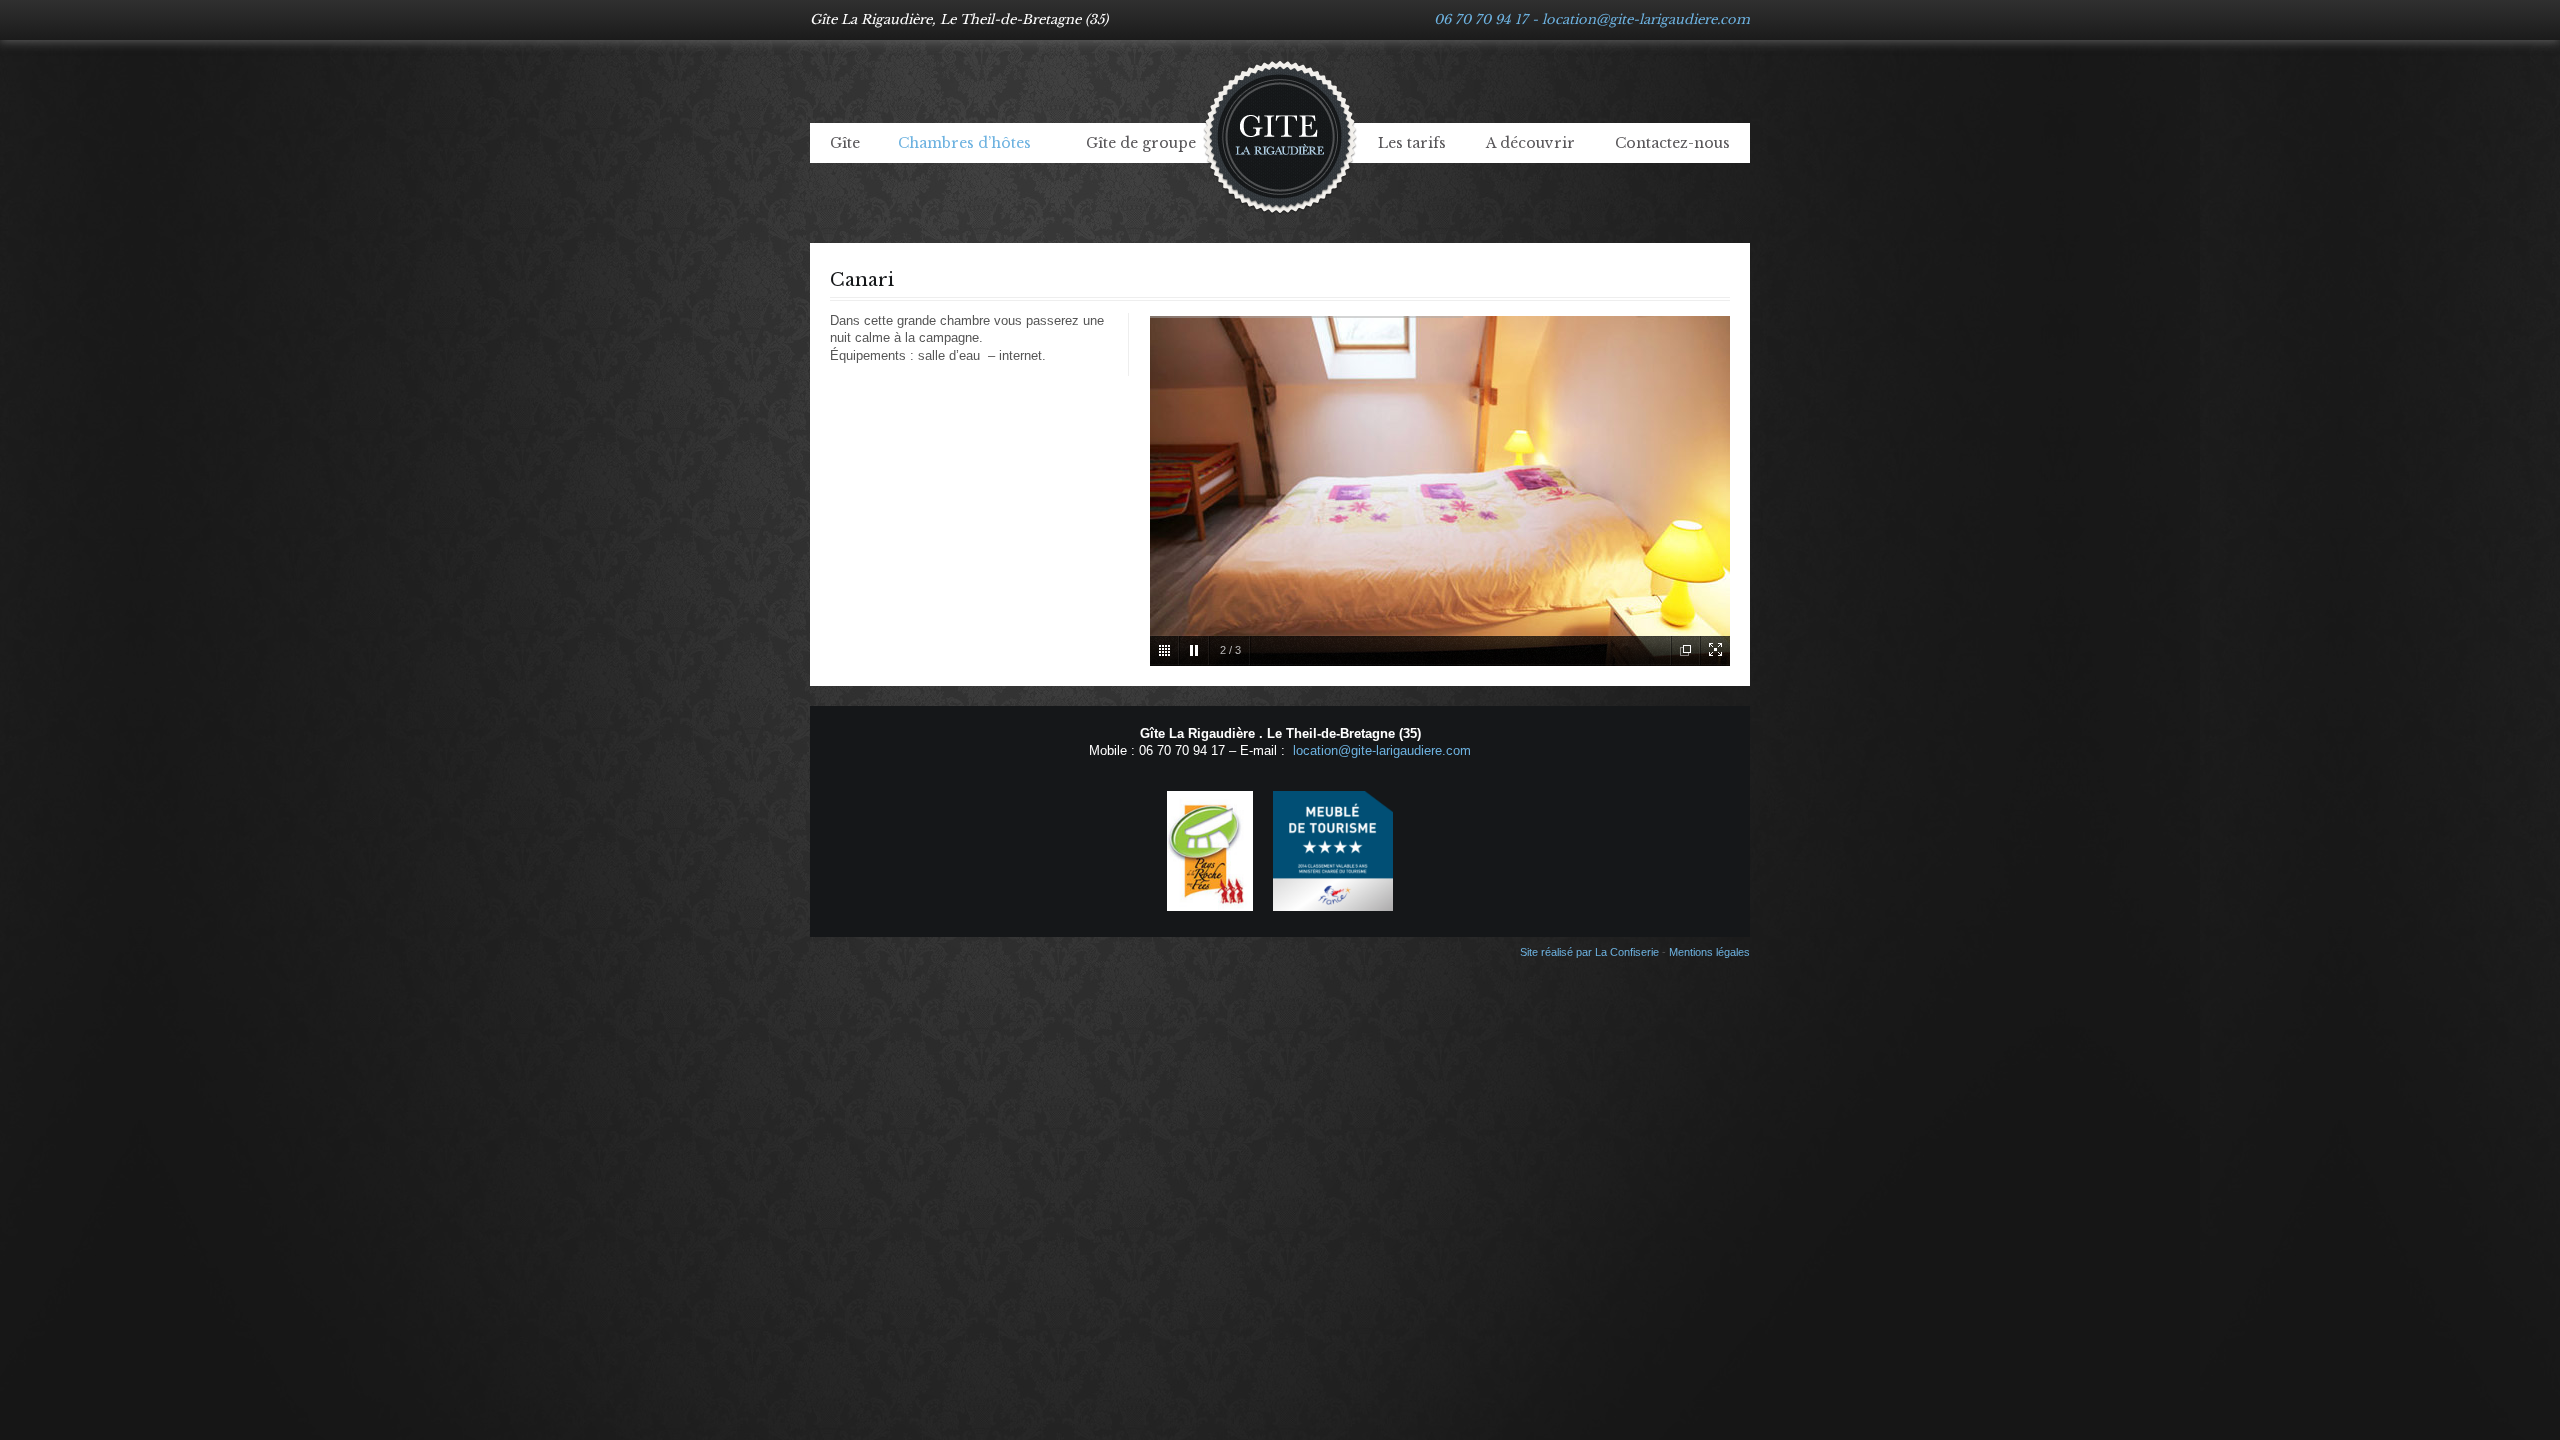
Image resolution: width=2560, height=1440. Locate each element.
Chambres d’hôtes (964, 143)
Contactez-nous (1672, 143)
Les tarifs (1412, 143)
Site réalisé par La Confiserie (1589, 952)
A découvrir (1530, 143)
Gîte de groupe (1141, 143)
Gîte (845, 143)
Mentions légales (1709, 952)
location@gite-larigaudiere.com (1646, 19)
